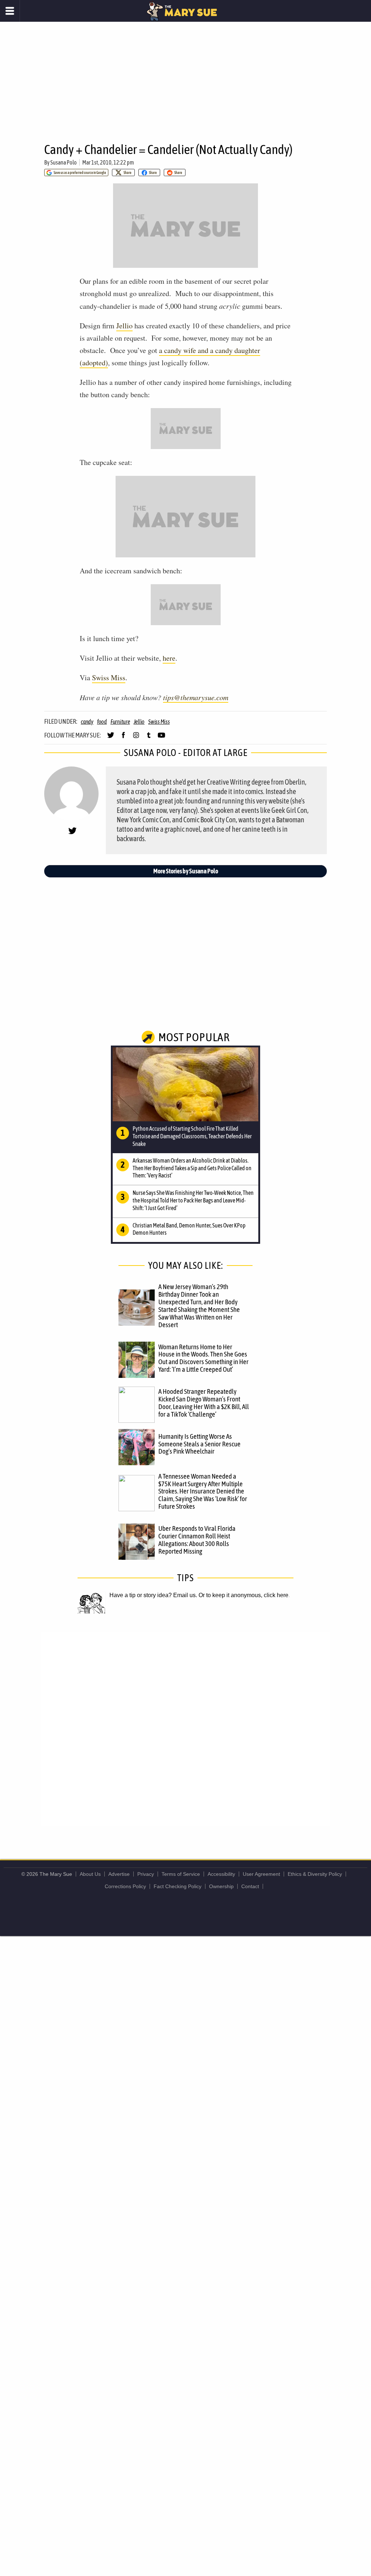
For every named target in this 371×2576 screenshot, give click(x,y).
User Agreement (261, 1874)
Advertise (119, 1874)
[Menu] (10, 11)
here (169, 658)
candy (87, 722)
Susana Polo (64, 162)
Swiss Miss (109, 678)
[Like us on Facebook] (123, 738)
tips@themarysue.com (196, 697)
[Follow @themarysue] (111, 738)
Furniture (120, 722)
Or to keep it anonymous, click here (243, 1595)
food (102, 722)
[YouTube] (161, 738)
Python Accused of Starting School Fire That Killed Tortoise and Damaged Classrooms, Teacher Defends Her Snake (192, 1136)
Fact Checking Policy (178, 1886)
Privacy (146, 1874)
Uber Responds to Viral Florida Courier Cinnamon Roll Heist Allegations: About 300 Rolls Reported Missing (197, 1540)
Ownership (221, 1886)
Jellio (124, 326)
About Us (90, 1874)
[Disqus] (185, 1729)
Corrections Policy (125, 1886)
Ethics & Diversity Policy (315, 1874)
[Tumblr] (149, 738)
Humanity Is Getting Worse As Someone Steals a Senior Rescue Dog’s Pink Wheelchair (199, 1444)
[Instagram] (136, 738)
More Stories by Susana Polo (186, 871)
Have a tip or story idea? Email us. (153, 1595)
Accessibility (221, 1874)
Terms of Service (181, 1874)
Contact (250, 1886)
